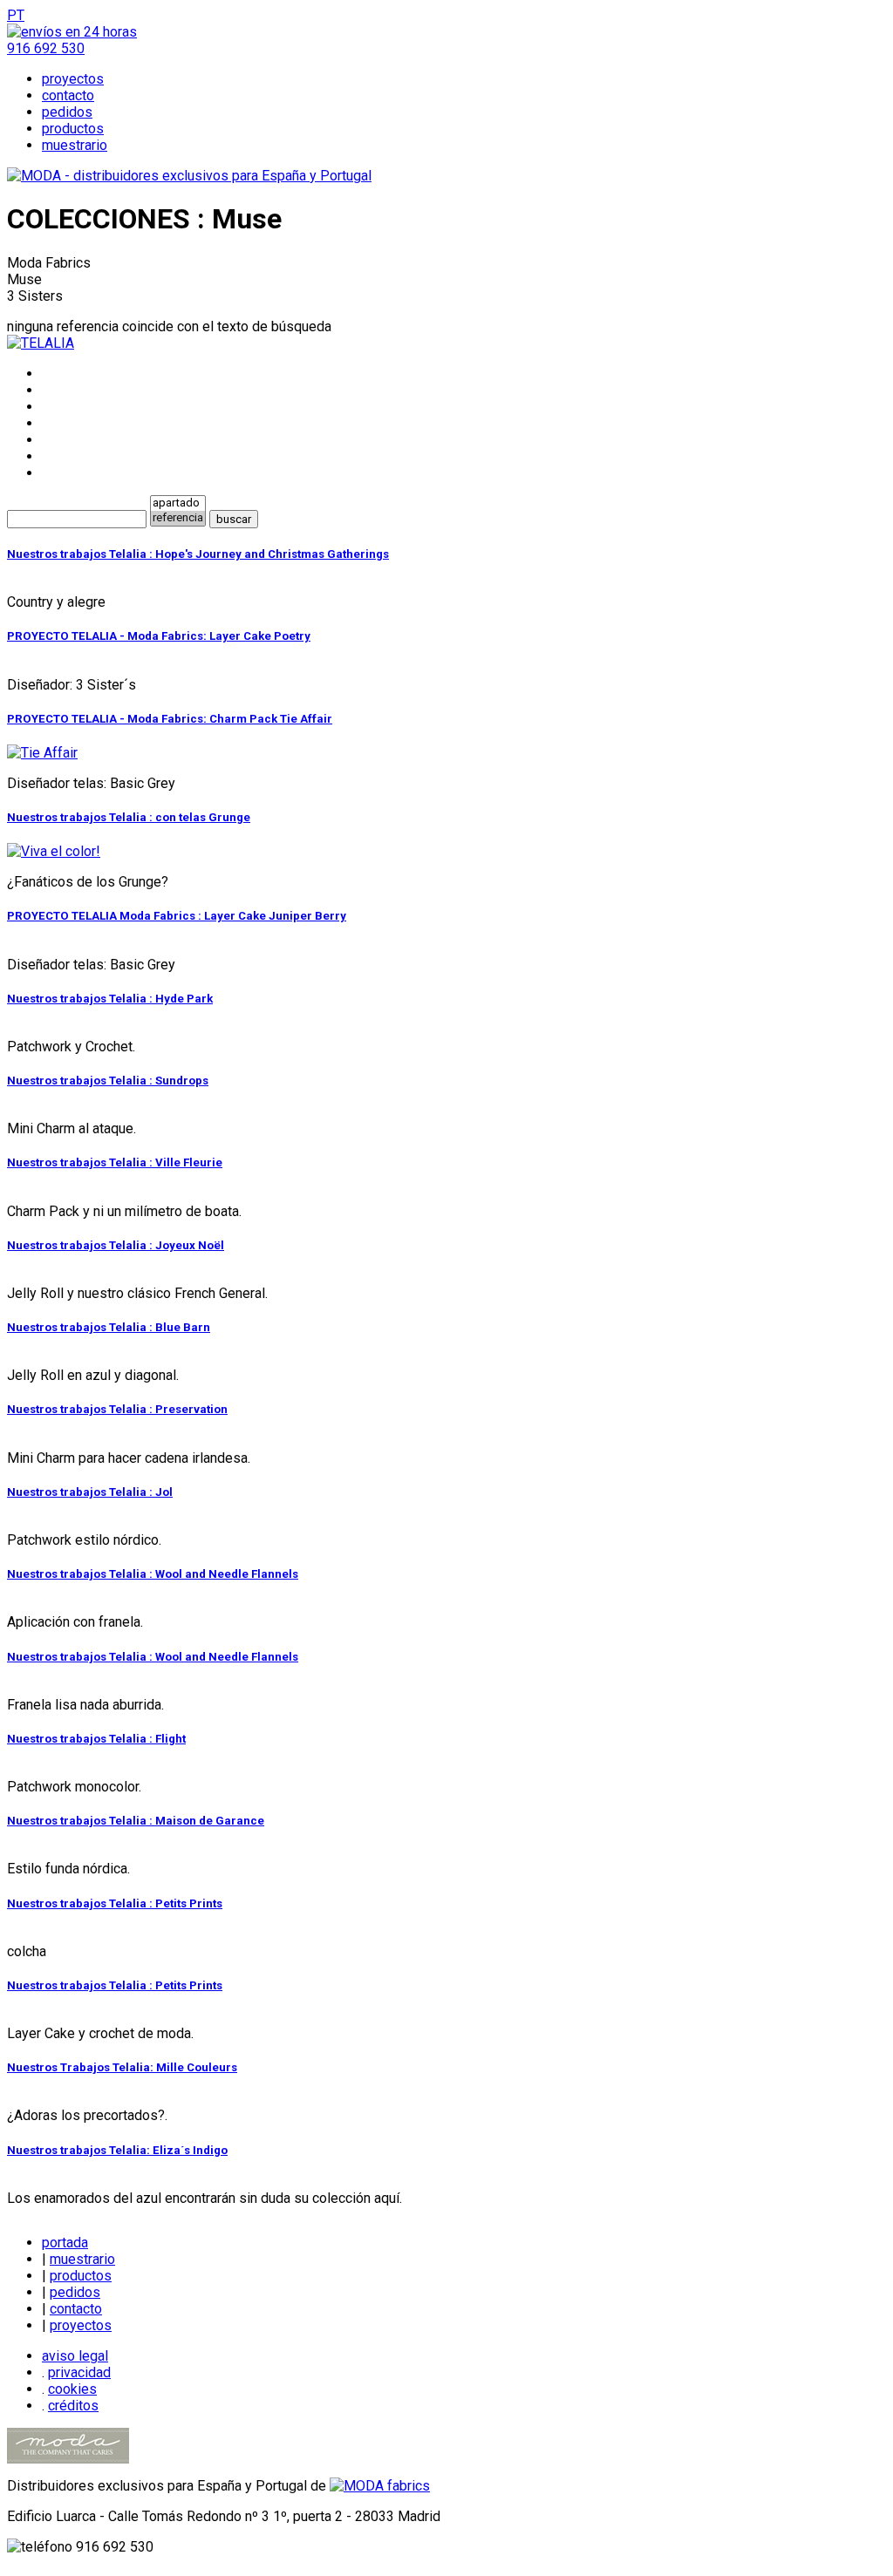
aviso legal (75, 2356)
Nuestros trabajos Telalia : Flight (96, 1739)
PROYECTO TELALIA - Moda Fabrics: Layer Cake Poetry (159, 636)
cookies (72, 2389)
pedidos (67, 112)
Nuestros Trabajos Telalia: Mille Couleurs (122, 2067)
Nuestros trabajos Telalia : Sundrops (108, 1081)
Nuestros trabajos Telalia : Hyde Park (110, 999)
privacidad (79, 2372)
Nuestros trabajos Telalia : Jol (90, 1492)
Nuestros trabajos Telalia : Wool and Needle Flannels (153, 1574)
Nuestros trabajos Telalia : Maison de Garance (136, 1821)
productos (73, 129)
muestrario (75, 145)
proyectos (73, 79)
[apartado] (178, 503)
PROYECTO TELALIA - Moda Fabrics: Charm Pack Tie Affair (170, 719)
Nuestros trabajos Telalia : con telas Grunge (129, 817)
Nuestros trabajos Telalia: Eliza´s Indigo (117, 2150)
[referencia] (178, 518)
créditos (73, 2406)
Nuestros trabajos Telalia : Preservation (117, 1409)
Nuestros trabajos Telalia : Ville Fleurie (115, 1162)
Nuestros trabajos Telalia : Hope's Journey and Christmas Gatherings (198, 554)
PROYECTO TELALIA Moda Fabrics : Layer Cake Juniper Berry (177, 916)
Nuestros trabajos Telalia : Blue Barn (109, 1327)
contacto (68, 95)
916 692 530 (46, 48)
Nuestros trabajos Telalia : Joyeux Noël (116, 1245)
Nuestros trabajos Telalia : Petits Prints (115, 1903)
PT (16, 15)
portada (65, 2243)
